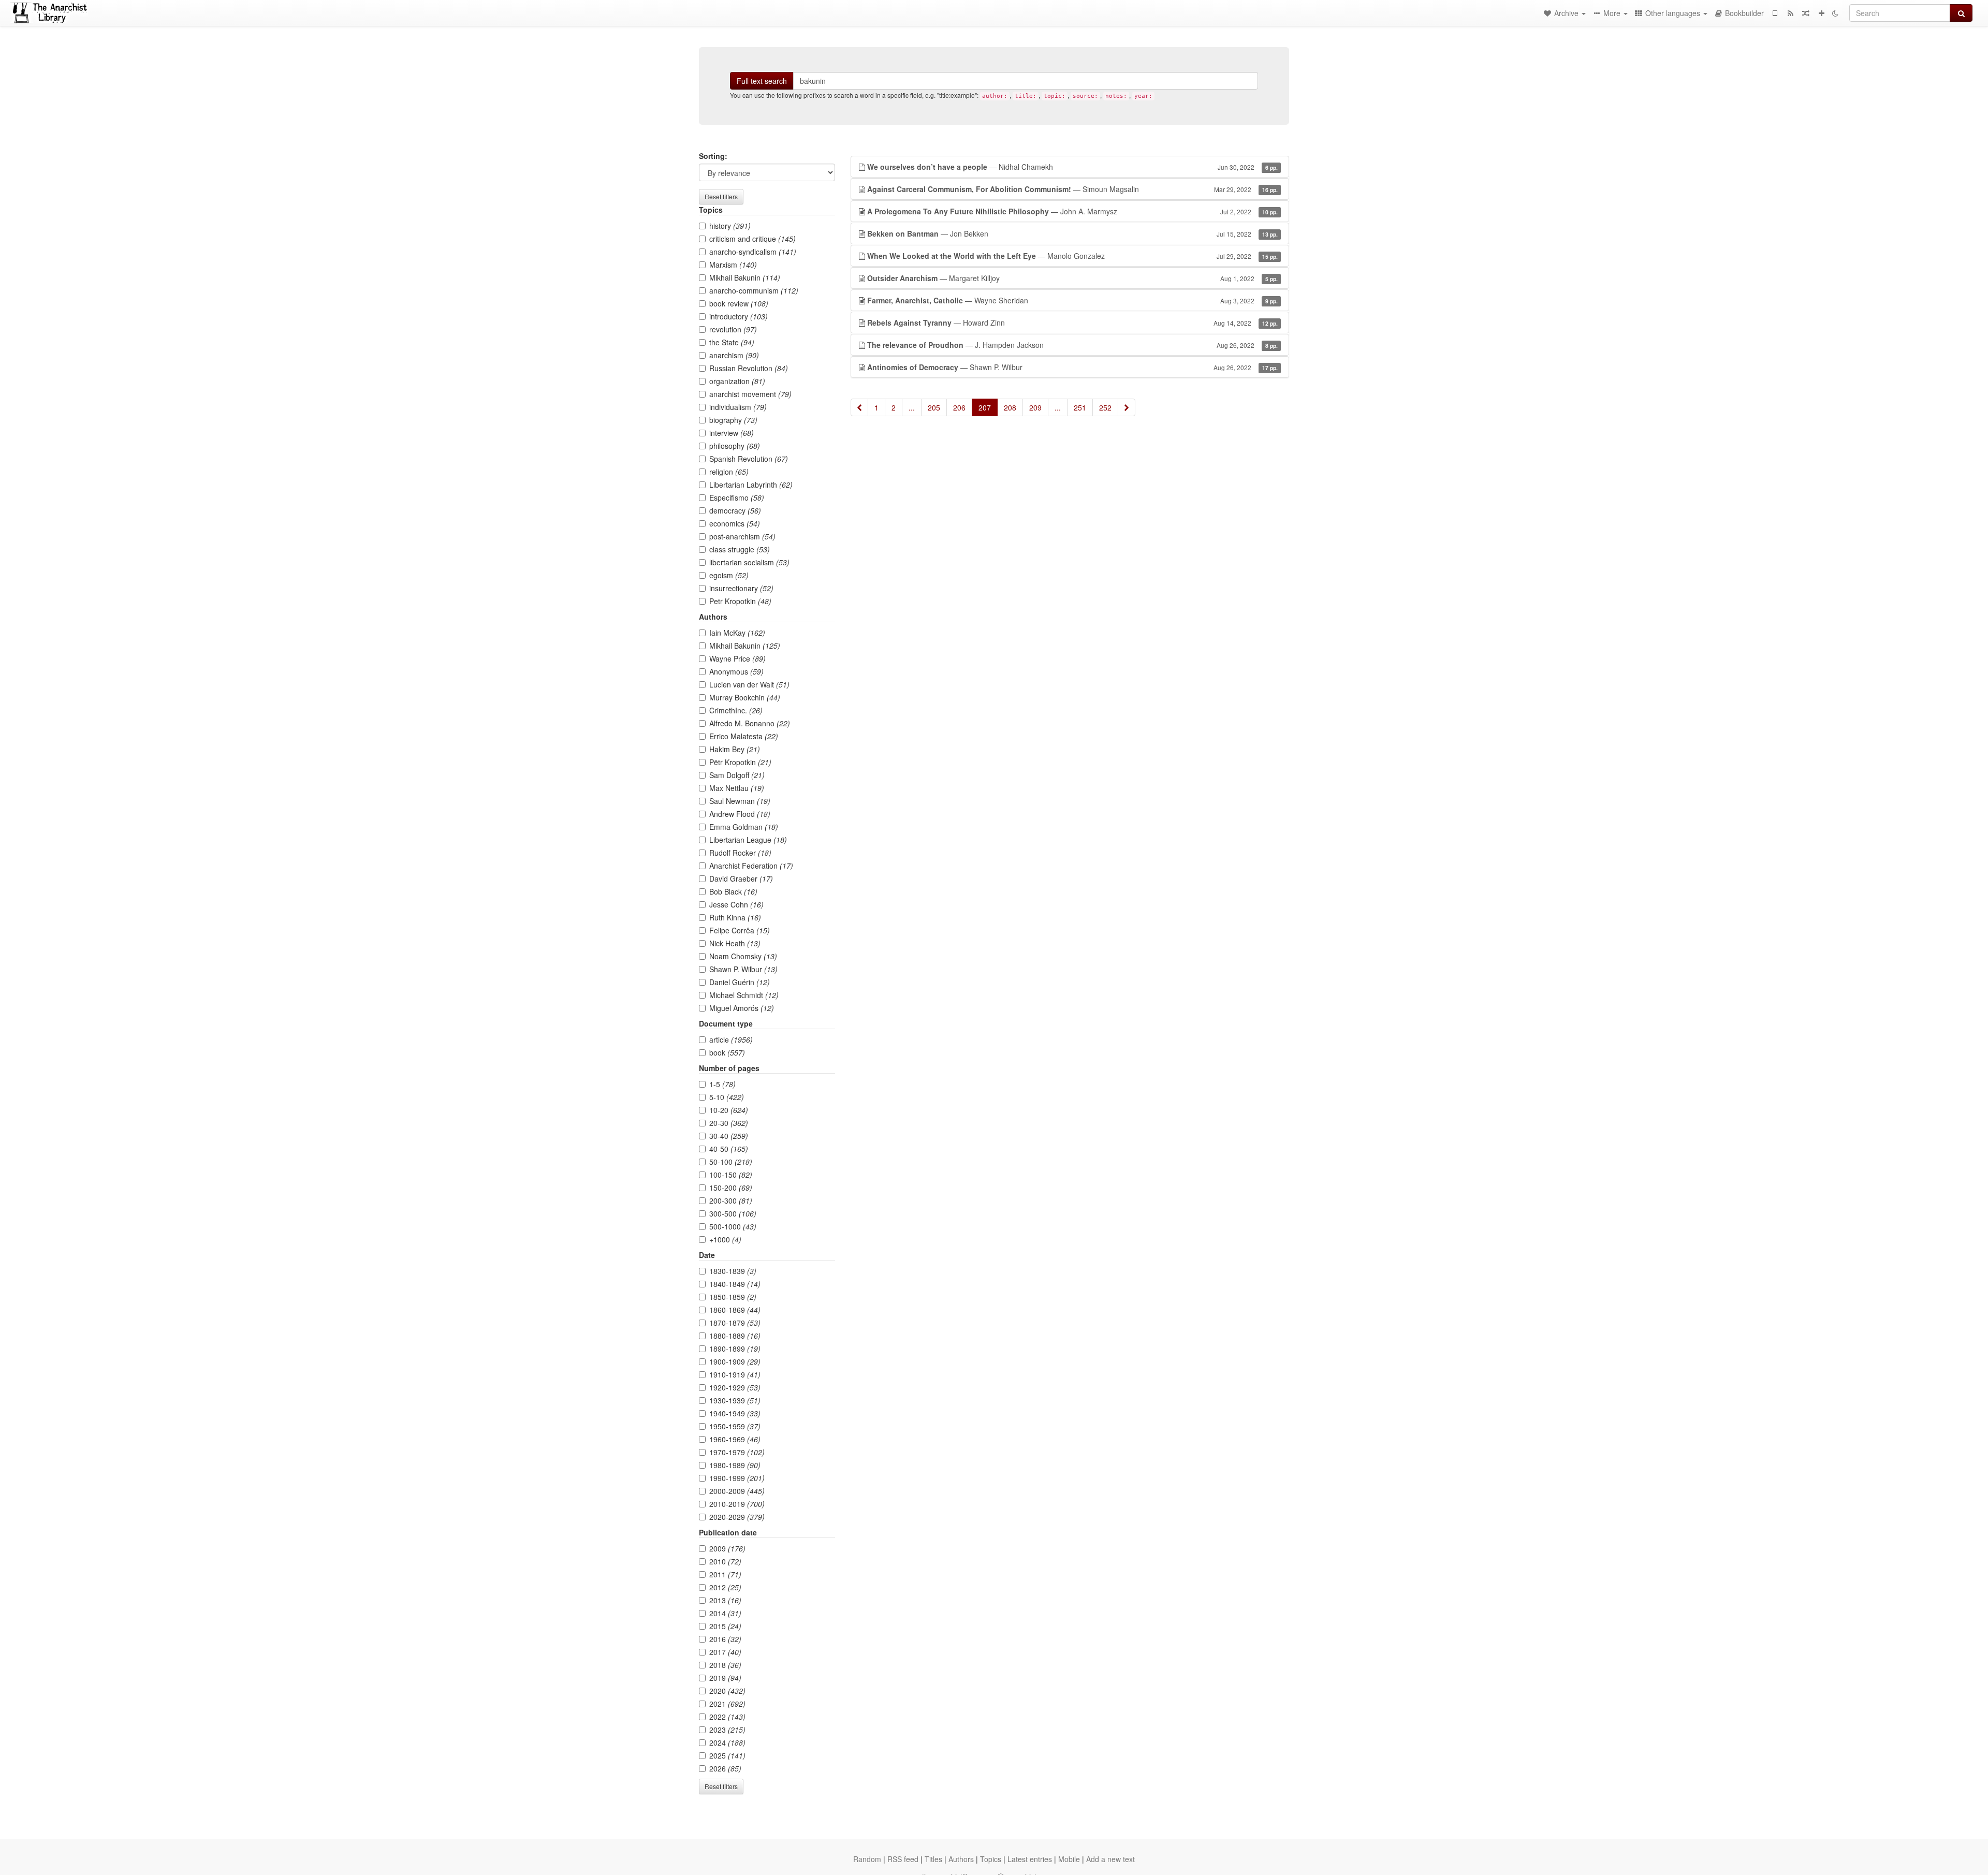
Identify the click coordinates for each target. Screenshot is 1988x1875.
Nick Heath (735, 943)
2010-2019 (737, 1504)
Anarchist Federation (751, 866)
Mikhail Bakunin (745, 277)
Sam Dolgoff (737, 775)
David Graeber (741, 878)
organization (737, 381)
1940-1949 (735, 1413)
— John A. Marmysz (1072, 211)
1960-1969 (735, 1439)
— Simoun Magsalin (1072, 189)
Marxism (733, 265)
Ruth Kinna (735, 917)
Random (867, 1859)
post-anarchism (742, 536)
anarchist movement (750, 394)
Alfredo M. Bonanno (750, 723)
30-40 (729, 1136)
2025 (727, 1755)
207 (985, 407)
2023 (727, 1730)
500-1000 (733, 1226)
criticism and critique (752, 239)
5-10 (727, 1097)
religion (729, 472)
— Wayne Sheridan (1072, 300)
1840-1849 (735, 1284)
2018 (725, 1665)
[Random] (1806, 13)
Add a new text (1110, 1859)
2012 (725, 1587)
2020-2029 (737, 1517)
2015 (725, 1626)
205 (934, 407)
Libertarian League (748, 840)
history (730, 226)
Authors (961, 1859)
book (727, 1052)
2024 (727, 1742)
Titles (933, 1859)
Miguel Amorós (742, 1008)
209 (1035, 407)
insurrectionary (741, 588)
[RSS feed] (1790, 13)
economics (735, 523)
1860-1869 (735, 1310)
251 (1080, 407)
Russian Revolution (749, 368)
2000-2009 (737, 1491)
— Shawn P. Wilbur (1072, 367)
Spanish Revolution (749, 459)
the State (732, 342)
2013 (725, 1600)
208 (1010, 407)
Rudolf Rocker (740, 853)
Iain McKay (737, 633)
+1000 (725, 1239)
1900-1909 (735, 1361)
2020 (727, 1691)
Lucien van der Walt (749, 684)
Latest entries (1030, 1859)
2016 (725, 1639)
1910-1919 (735, 1374)
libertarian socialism (749, 562)
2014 (725, 1613)
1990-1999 (737, 1478)
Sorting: (713, 156)
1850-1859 (733, 1297)
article (731, 1039)
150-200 (731, 1188)
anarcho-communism (754, 290)
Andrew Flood (740, 814)
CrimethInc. (736, 710)
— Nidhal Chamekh (1072, 167)
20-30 (729, 1123)
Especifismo (737, 497)
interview (732, 433)
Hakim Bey (735, 749)
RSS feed (903, 1859)
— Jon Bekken (1072, 233)
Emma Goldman (744, 827)
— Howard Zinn (1072, 323)
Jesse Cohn (736, 904)
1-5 (722, 1084)
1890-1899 (735, 1349)
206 (959, 407)
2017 (725, 1652)
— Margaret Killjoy (1072, 278)
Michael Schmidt (744, 995)
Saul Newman (740, 801)
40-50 (729, 1149)
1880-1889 (735, 1336)
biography (733, 420)
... (912, 407)
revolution (733, 329)
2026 (725, 1768)
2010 (725, 1561)
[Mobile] (1775, 13)
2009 (727, 1548)
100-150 (731, 1175)
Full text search (762, 81)
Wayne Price (737, 658)
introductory (739, 316)
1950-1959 (735, 1426)
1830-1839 (733, 1271)
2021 (727, 1704)
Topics (991, 1859)
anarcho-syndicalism (753, 252)
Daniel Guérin (740, 982)
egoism (729, 575)
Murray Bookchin (745, 697)
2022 (727, 1717)
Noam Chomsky (743, 956)
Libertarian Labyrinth (751, 485)
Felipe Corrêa (740, 930)
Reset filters (721, 196)
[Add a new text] (1821, 13)
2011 (725, 1574)
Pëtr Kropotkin (740, 762)
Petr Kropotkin (740, 601)
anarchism (734, 355)
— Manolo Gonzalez (1072, 256)
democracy (735, 510)
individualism (738, 407)
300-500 (733, 1213)
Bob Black (733, 891)
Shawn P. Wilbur (743, 969)
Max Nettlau (737, 788)
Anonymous (736, 671)
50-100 (731, 1162)
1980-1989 (735, 1465)
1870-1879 (735, 1323)
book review (739, 303)
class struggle (740, 549)
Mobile (1069, 1859)
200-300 (731, 1200)
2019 (725, 1678)
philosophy (735, 446)
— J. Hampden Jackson (1072, 345)
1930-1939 (735, 1400)
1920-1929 (735, 1387)
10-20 (729, 1110)
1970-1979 (737, 1452)
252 (1105, 407)
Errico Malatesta (744, 736)
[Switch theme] (1835, 13)
